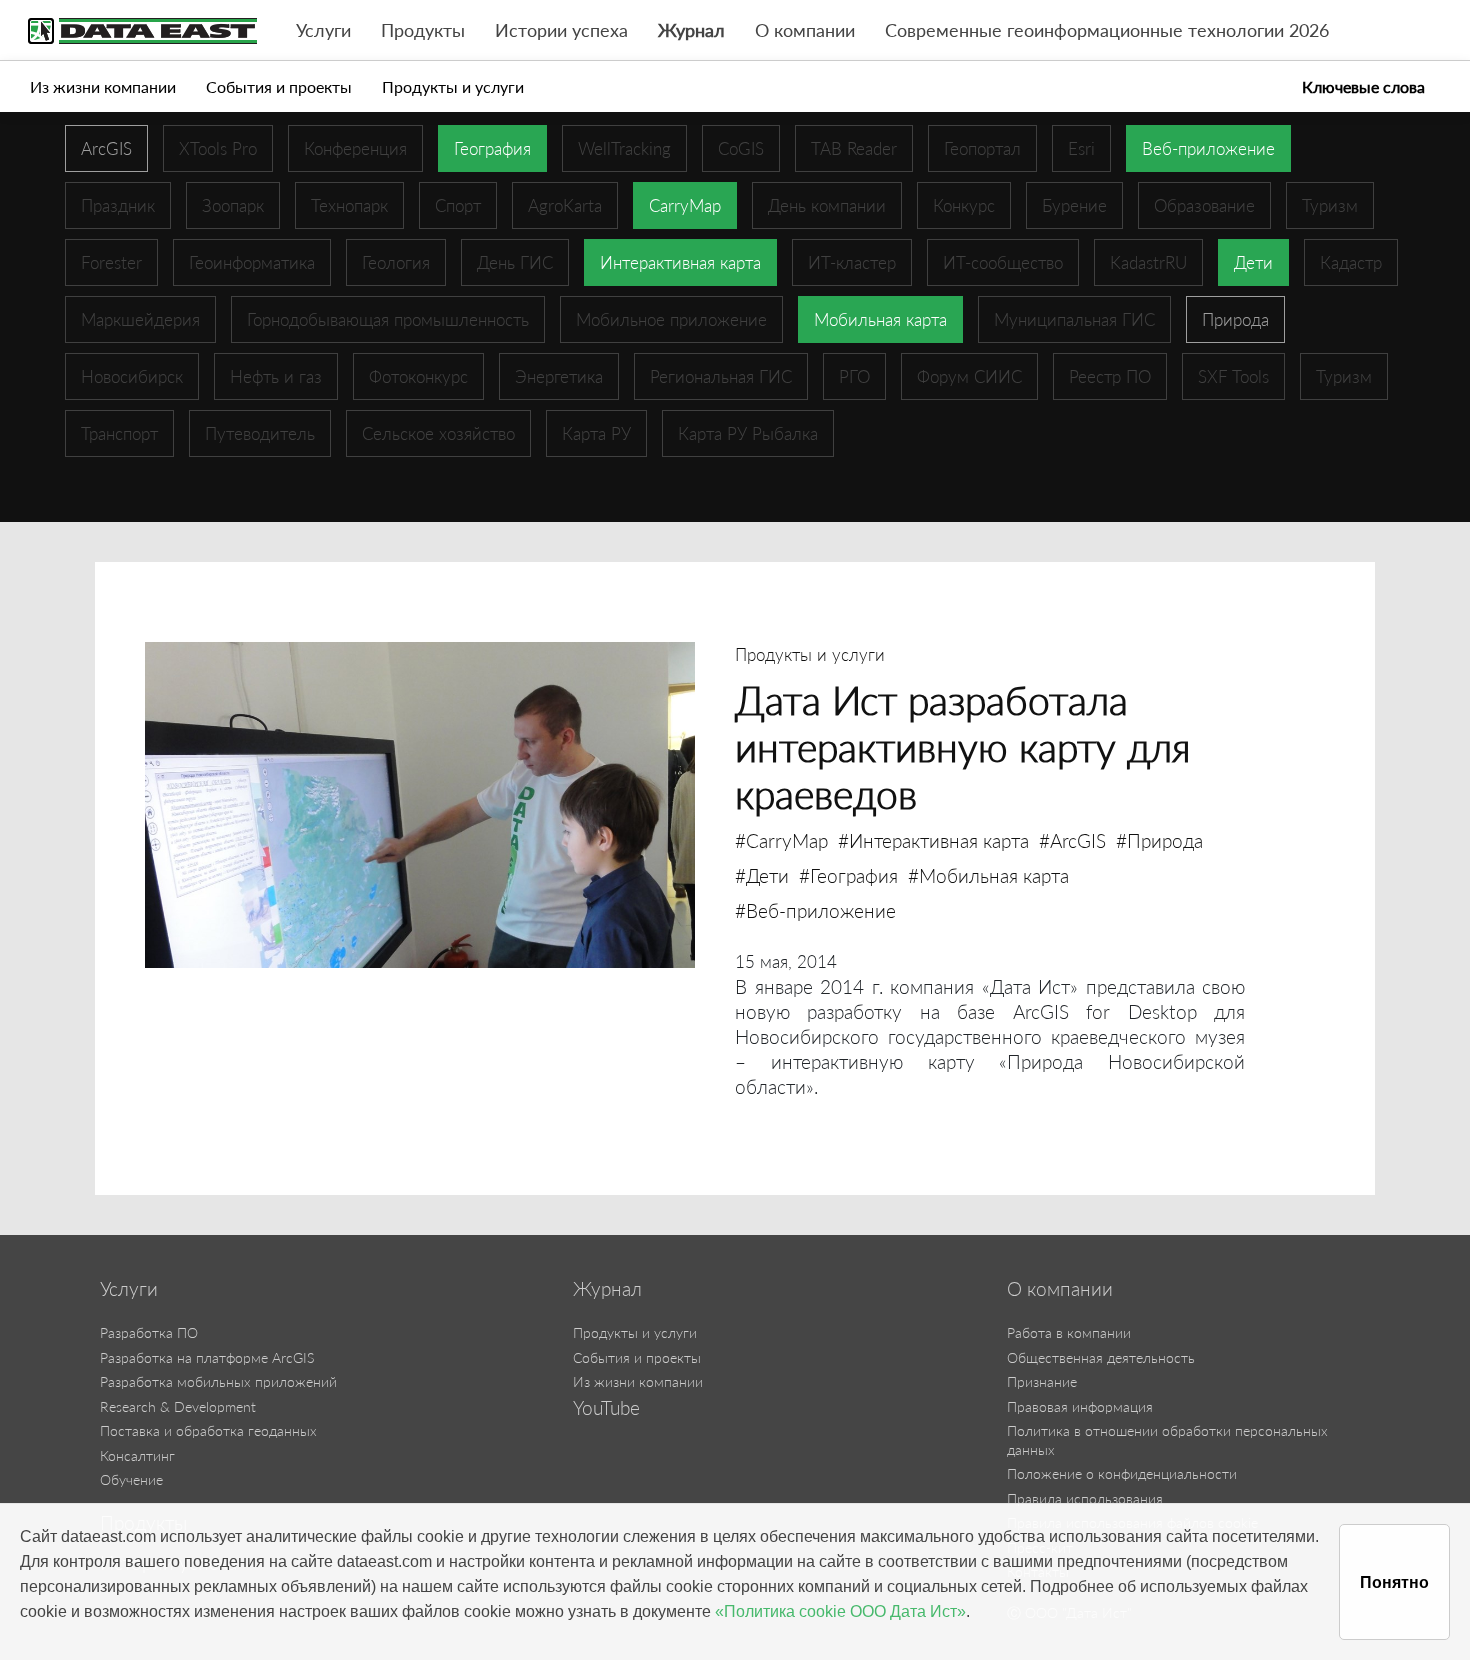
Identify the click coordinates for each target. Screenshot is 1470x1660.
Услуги (323, 30)
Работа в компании (1069, 1332)
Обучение (131, 1479)
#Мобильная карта (988, 875)
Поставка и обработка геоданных (208, 1430)
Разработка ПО (149, 1332)
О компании (805, 30)
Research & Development (178, 1406)
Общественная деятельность (1101, 1357)
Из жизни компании (103, 86)
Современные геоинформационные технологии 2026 (1107, 30)
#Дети (762, 875)
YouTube (606, 1408)
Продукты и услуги (453, 86)
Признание (1042, 1381)
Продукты (423, 30)
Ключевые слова (1363, 86)
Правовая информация (1080, 1406)
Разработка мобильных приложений (218, 1381)
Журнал (691, 30)
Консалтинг (137, 1455)
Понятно (1394, 1582)
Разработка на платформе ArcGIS (207, 1357)
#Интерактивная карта (933, 840)
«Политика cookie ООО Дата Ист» (840, 1611)
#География (848, 875)
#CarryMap (781, 840)
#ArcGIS (1072, 840)
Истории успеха (561, 30)
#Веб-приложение (815, 910)
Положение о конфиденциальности (1122, 1473)
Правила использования (1085, 1498)
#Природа (1159, 840)
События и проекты (279, 86)
